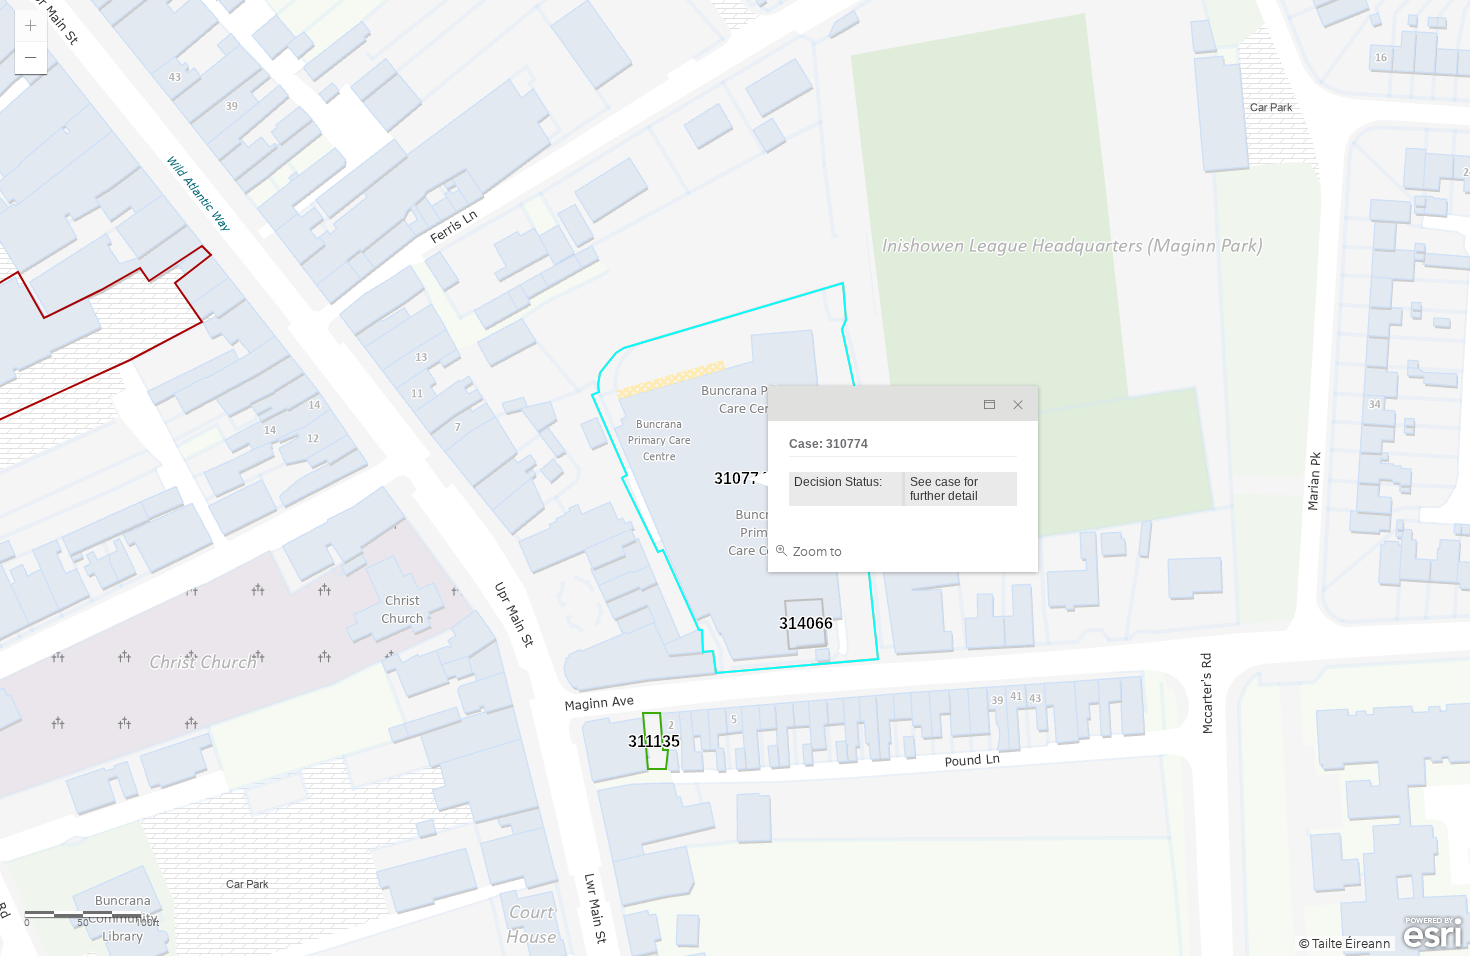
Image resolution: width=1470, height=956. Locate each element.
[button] (31, 58)
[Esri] (1432, 933)
